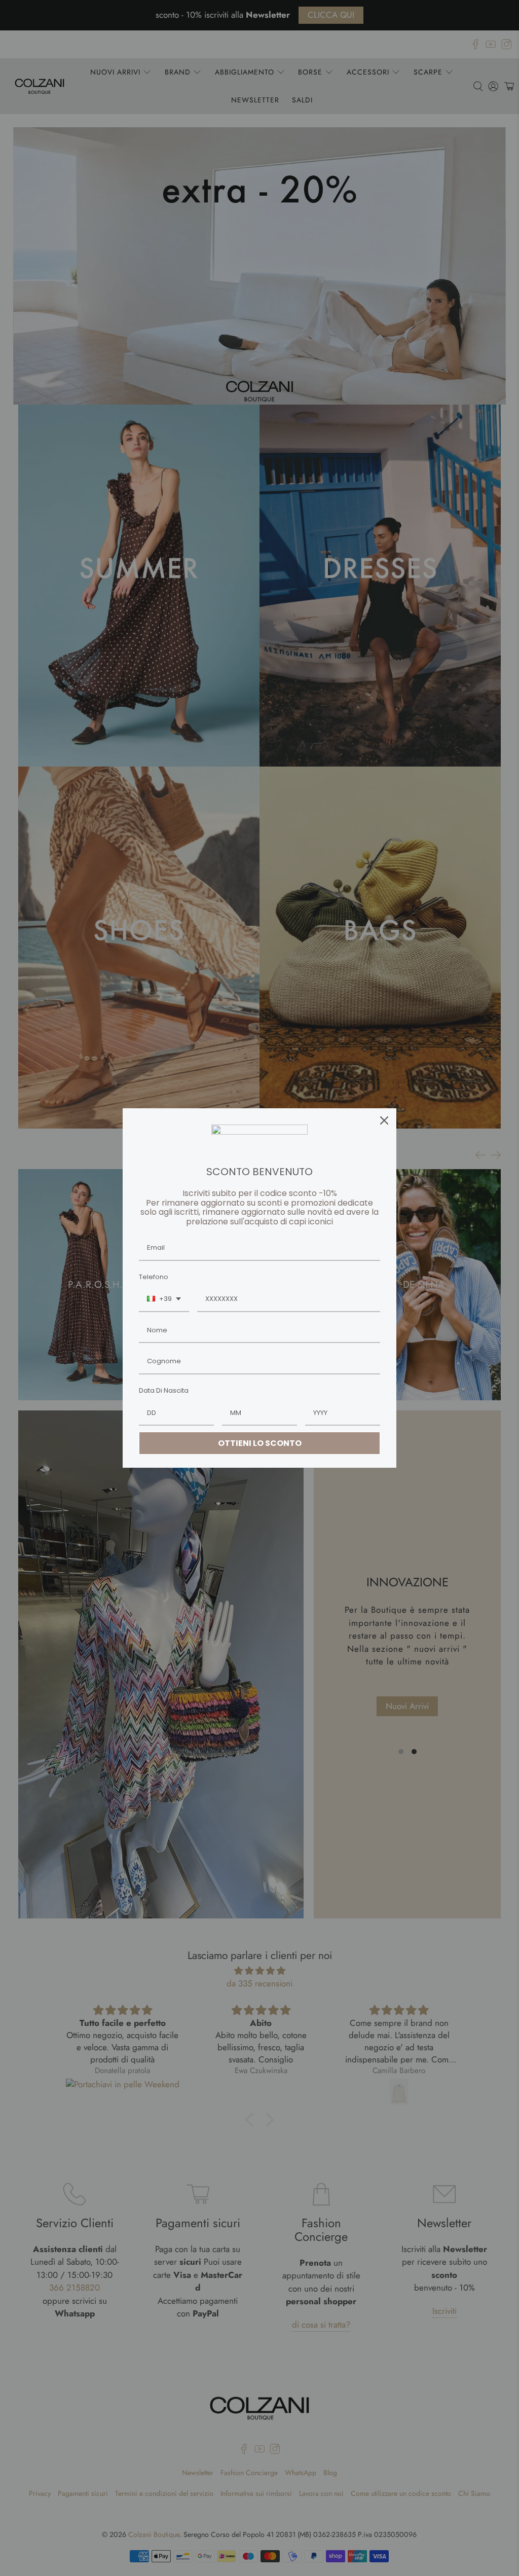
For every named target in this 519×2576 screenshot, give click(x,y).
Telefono (154, 1277)
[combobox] (164, 1299)
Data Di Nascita (164, 1390)
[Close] (384, 1120)
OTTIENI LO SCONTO (260, 1443)
